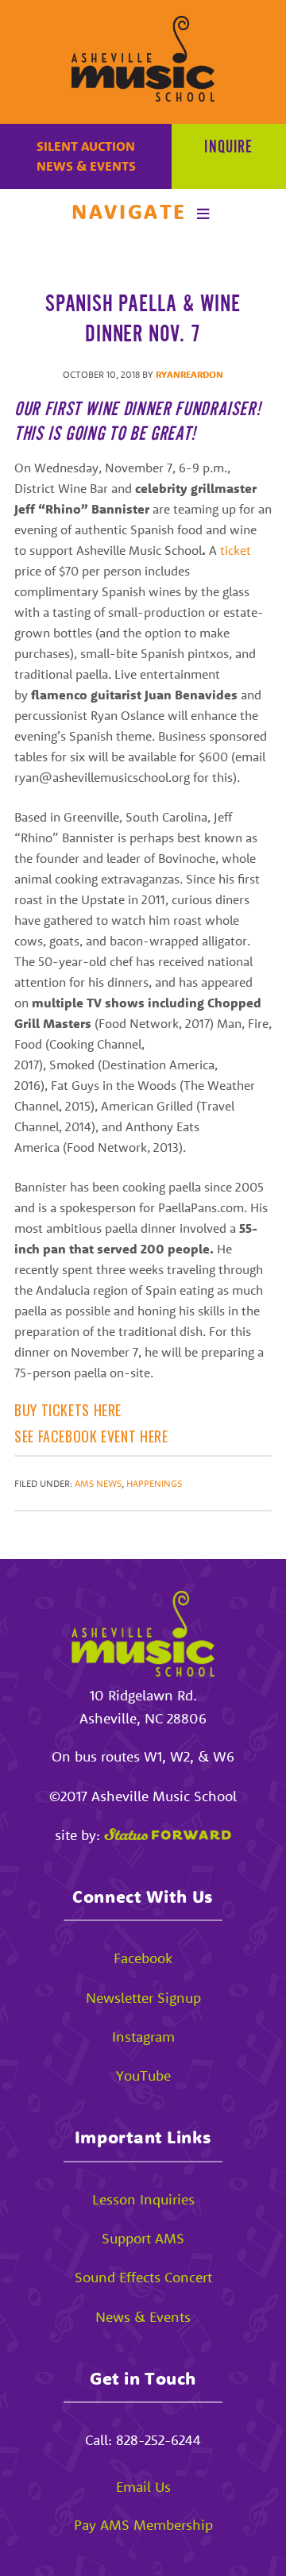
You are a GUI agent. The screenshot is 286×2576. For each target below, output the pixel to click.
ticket (236, 550)
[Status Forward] (168, 1835)
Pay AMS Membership (143, 2525)
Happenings (154, 1483)
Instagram (143, 2037)
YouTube (143, 2075)
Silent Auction (86, 146)
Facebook (143, 1958)
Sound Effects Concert (143, 2277)
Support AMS (143, 2238)
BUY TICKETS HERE (68, 1410)
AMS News (98, 1483)
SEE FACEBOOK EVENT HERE (91, 1436)
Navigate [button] (129, 212)
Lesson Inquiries (143, 2199)
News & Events (86, 166)
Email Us (143, 2487)
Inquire (228, 148)
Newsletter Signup (143, 1998)
